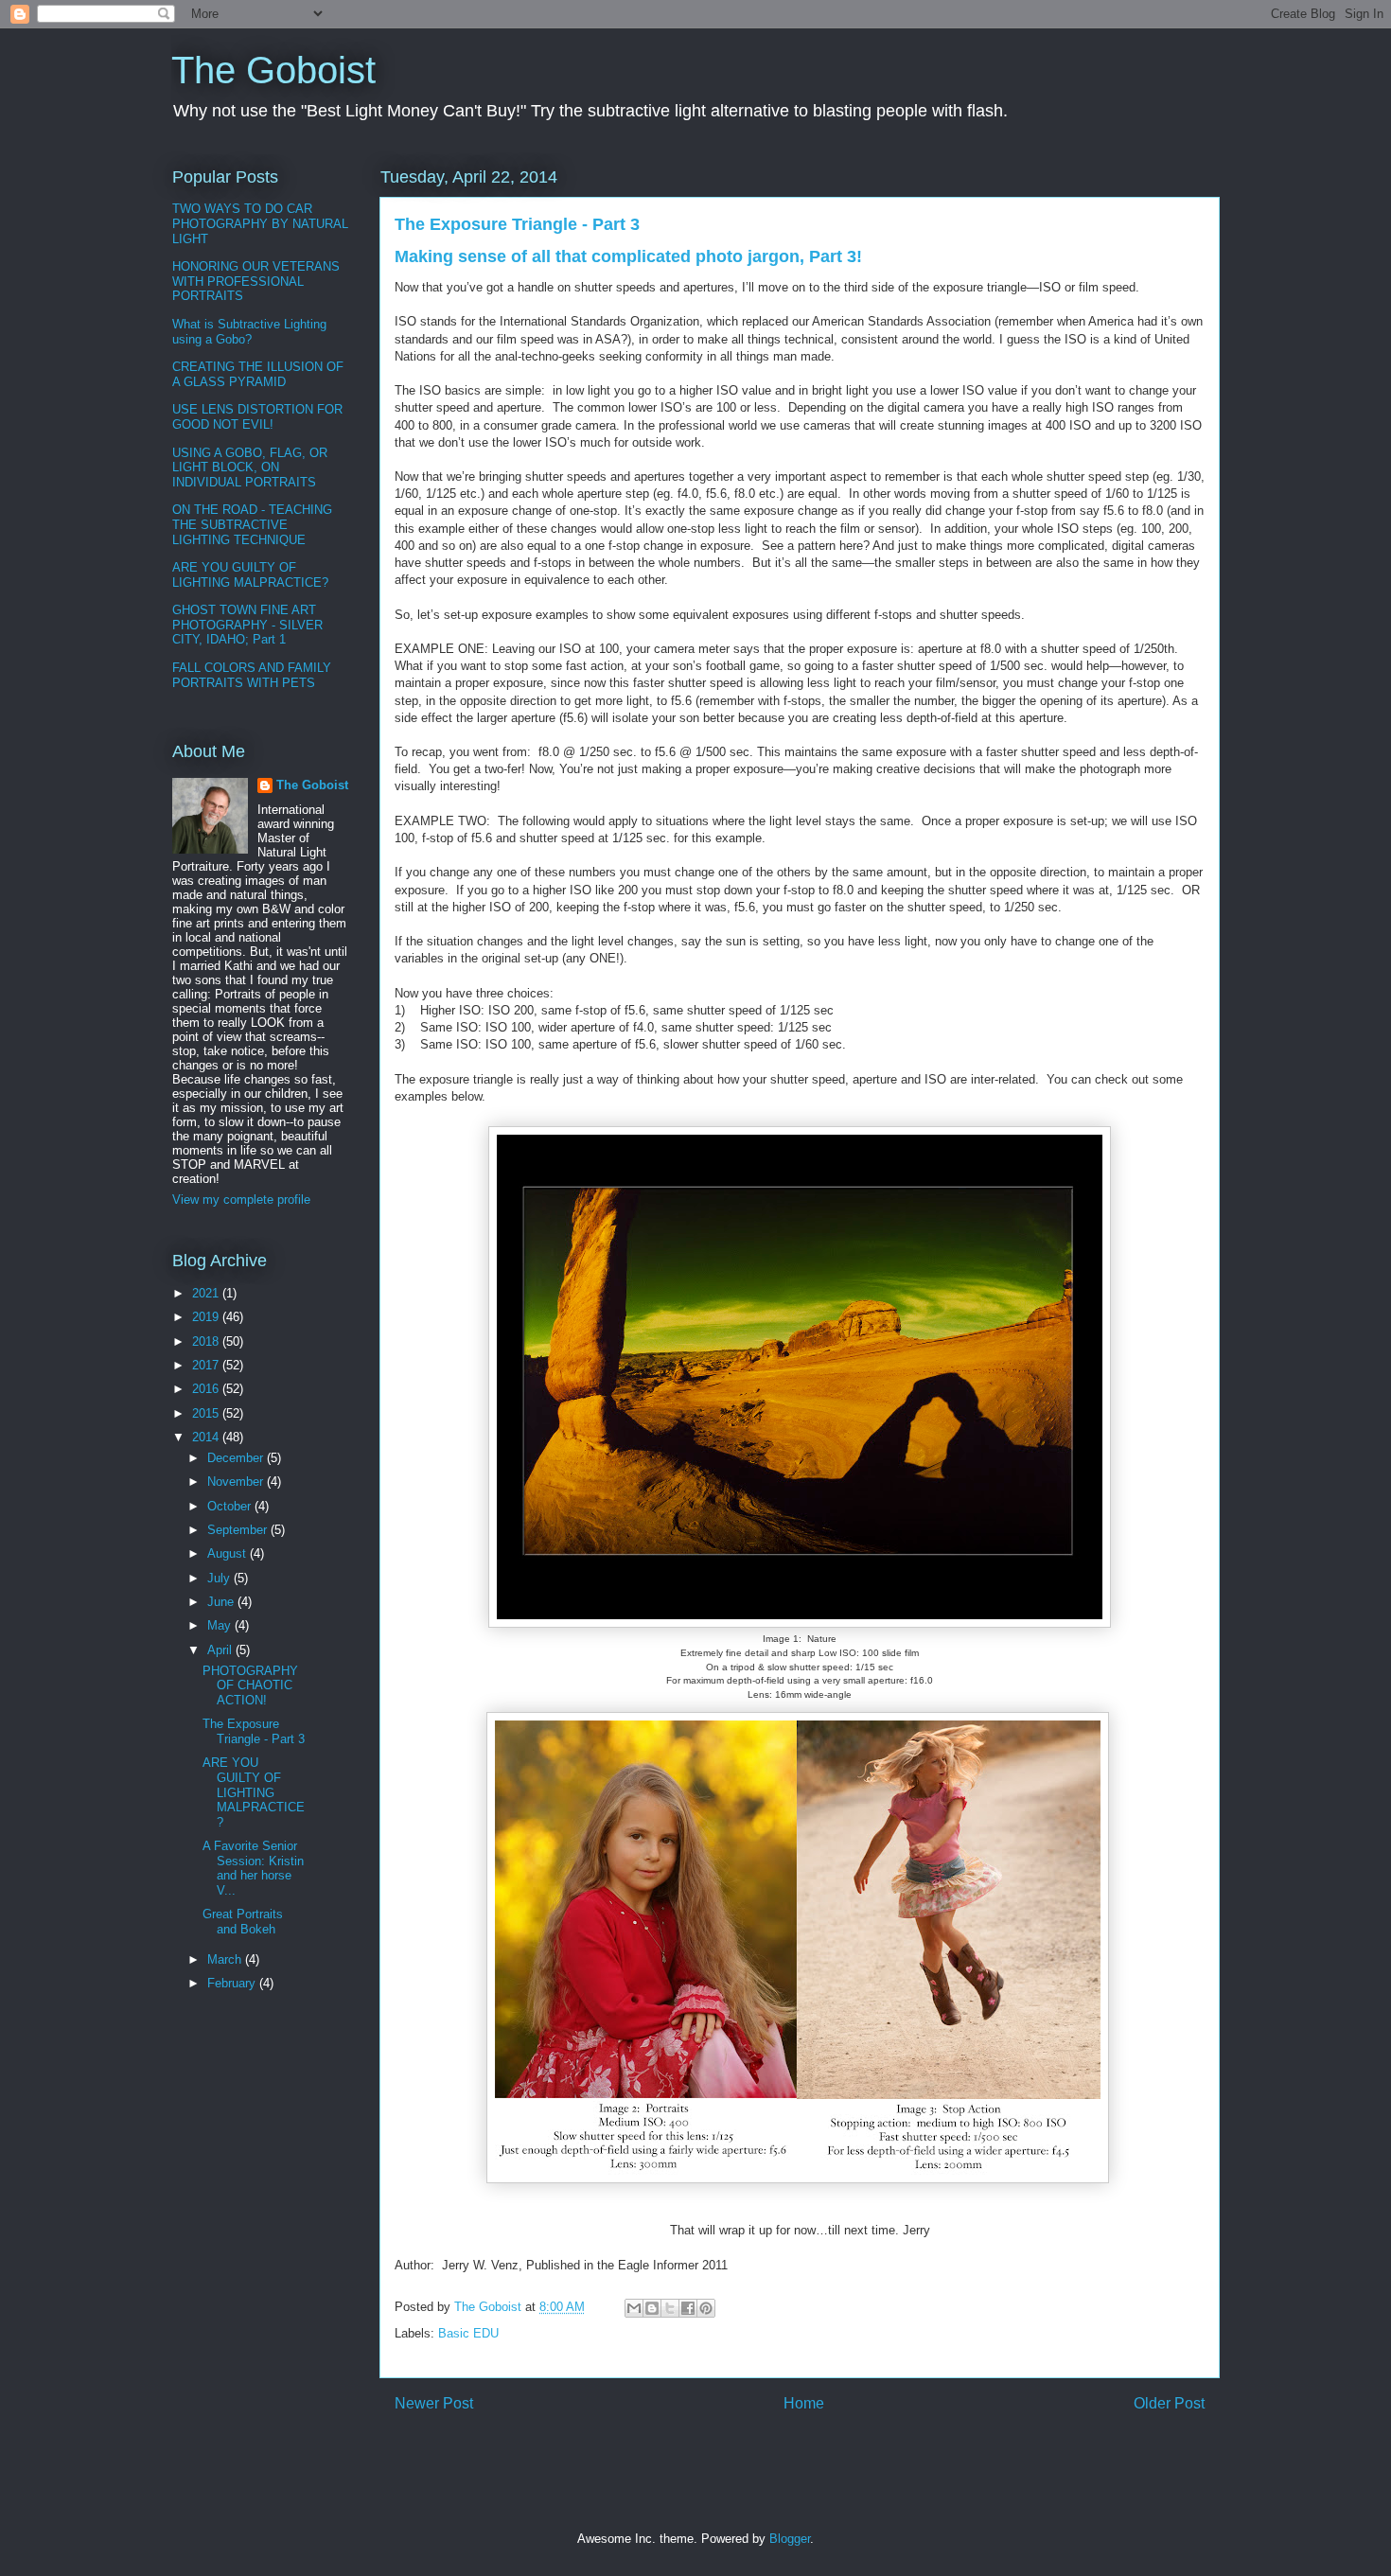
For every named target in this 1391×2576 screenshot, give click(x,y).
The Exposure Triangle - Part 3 (254, 1731)
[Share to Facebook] (688, 2308)
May (221, 1625)
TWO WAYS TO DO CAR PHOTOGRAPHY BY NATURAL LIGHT (260, 223)
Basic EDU (468, 2333)
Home (804, 2403)
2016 (207, 1389)
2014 (207, 1437)
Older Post (1169, 2403)
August (229, 1553)
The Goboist (273, 70)
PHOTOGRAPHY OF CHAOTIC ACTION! (250, 1685)
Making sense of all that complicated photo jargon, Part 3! (628, 256)
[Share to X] (670, 2308)
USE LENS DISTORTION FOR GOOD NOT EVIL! (257, 417)
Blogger (790, 2539)
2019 (207, 1317)
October (231, 1506)
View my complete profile (241, 1200)
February (233, 1983)
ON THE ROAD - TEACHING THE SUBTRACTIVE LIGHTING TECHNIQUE (252, 524)
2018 (207, 1341)
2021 (207, 1293)
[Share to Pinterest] (706, 2308)
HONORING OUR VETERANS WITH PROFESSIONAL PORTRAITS (256, 281)
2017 (207, 1365)
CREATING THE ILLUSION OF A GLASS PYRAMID (258, 374)
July (220, 1578)
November (237, 1482)
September (239, 1530)
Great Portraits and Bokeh (243, 1922)
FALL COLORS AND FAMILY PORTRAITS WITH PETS (252, 675)
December (237, 1458)
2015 (207, 1413)
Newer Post (434, 2403)
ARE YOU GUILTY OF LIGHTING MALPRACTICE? (250, 575)
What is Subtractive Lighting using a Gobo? (249, 332)
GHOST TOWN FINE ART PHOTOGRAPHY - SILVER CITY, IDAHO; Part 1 (247, 625)
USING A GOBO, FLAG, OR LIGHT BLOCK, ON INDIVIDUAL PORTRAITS (250, 468)
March (226, 1959)
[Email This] (634, 2308)
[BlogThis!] (652, 2308)
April (221, 1650)
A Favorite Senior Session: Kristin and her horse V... (253, 1868)
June (222, 1602)
